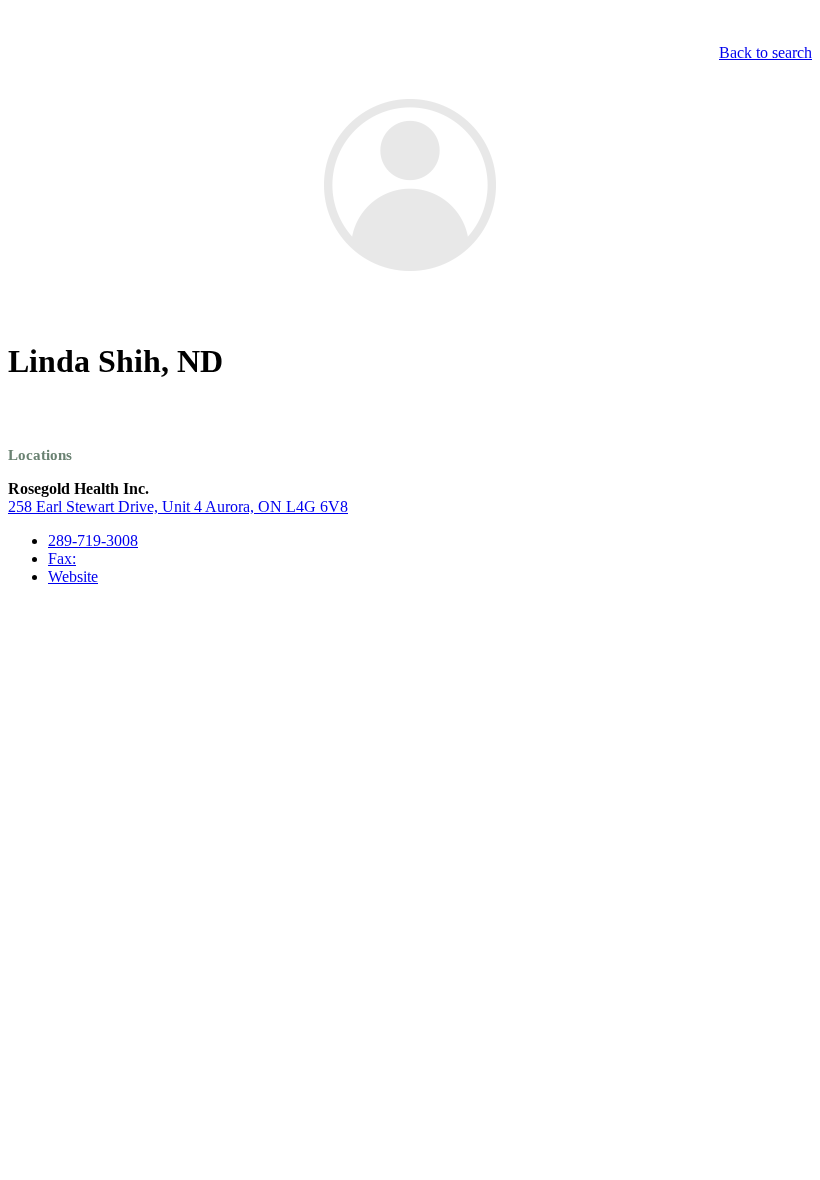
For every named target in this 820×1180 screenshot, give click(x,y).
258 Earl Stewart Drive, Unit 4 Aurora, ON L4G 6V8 (178, 506)
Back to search (765, 52)
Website (73, 576)
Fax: (62, 558)
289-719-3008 (93, 540)
